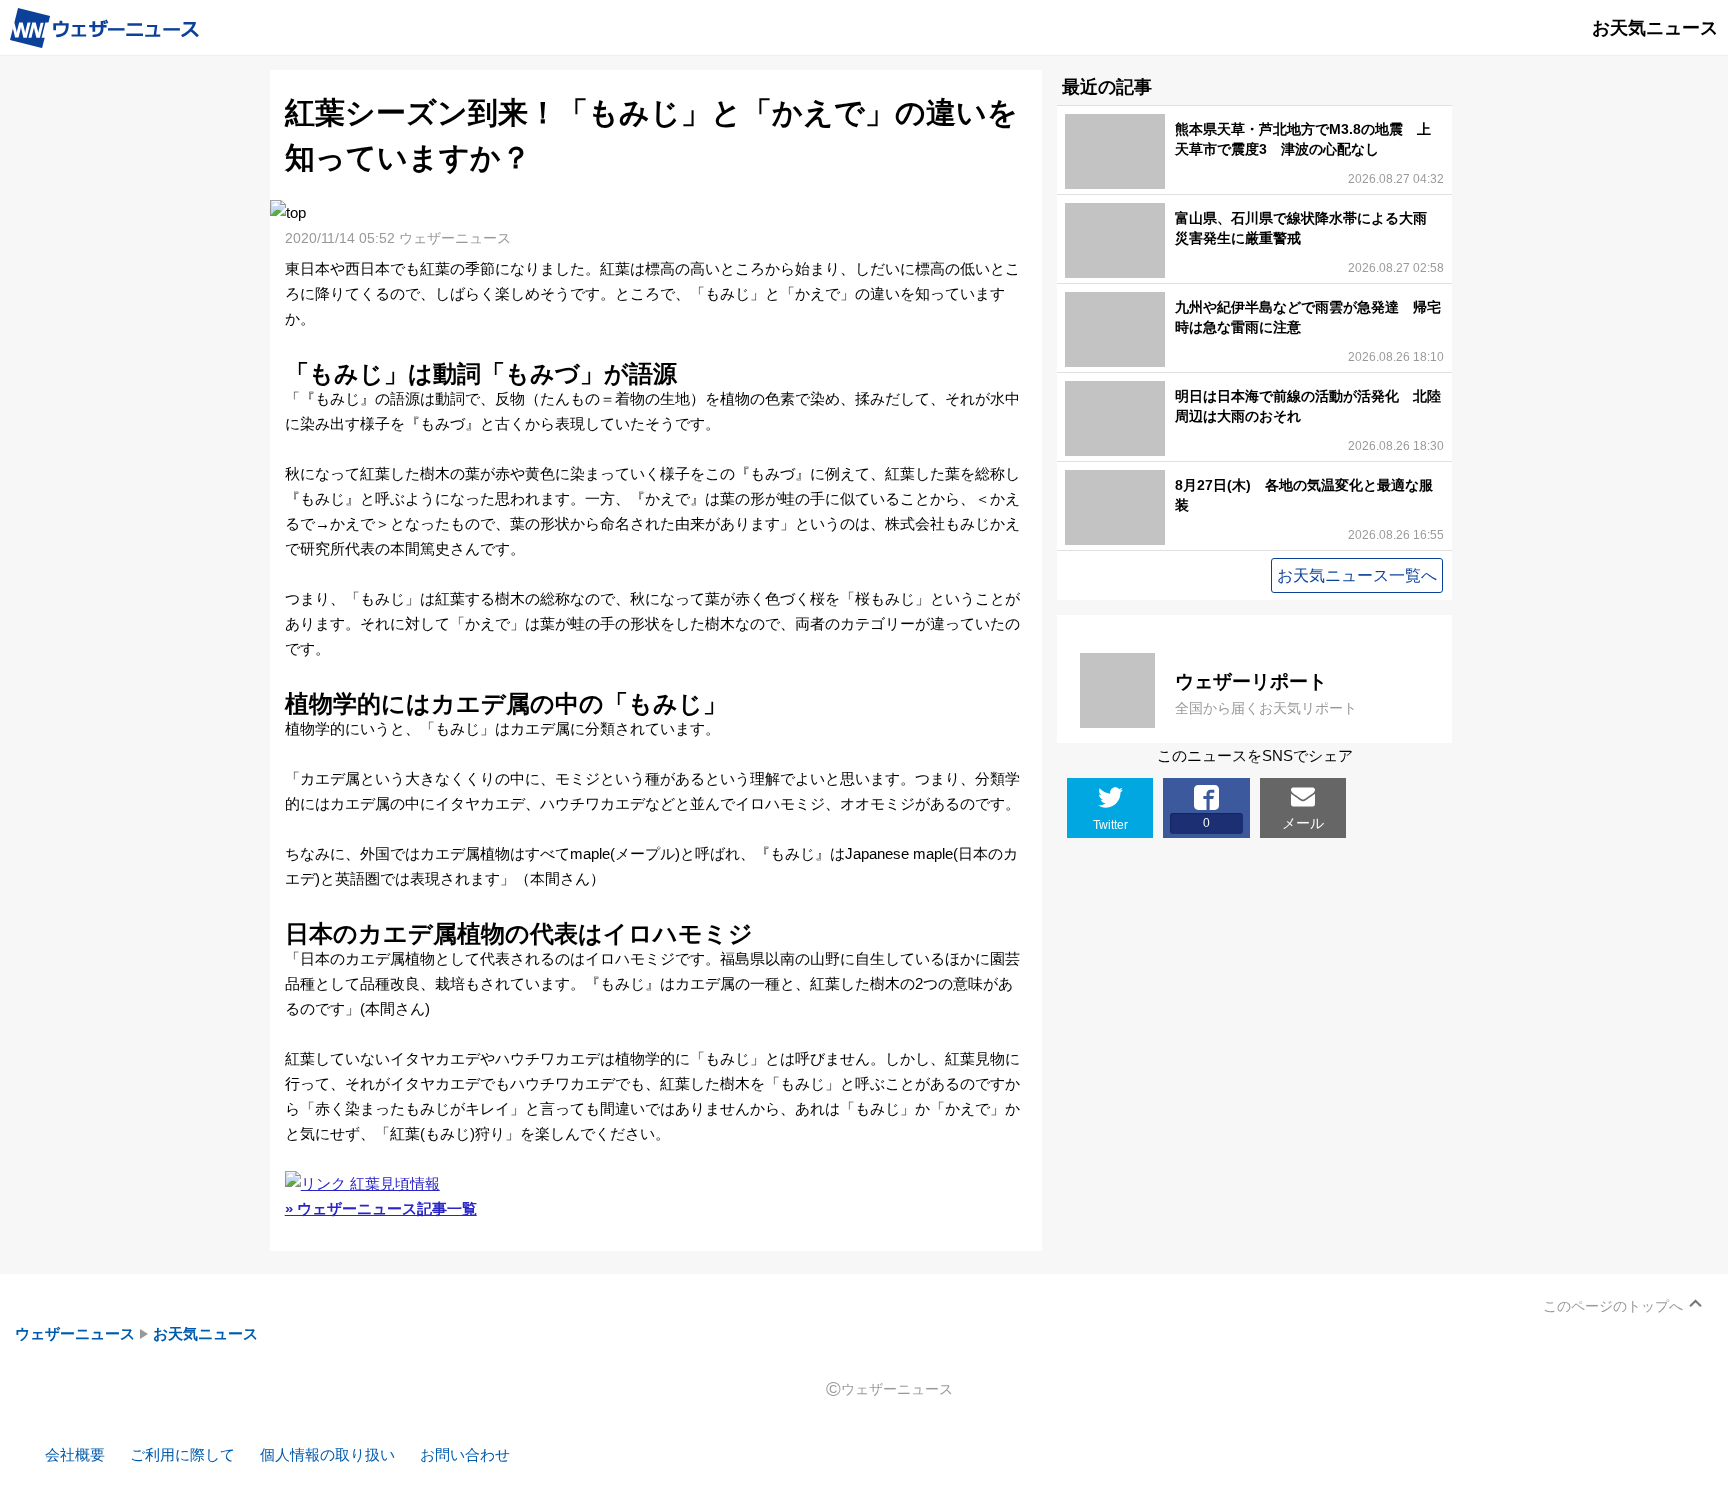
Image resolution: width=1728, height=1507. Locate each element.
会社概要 (75, 1454)
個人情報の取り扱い (327, 1454)
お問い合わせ (465, 1454)
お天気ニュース (205, 1333)
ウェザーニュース (75, 1333)
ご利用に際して (182, 1454)
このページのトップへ (1613, 1306)
